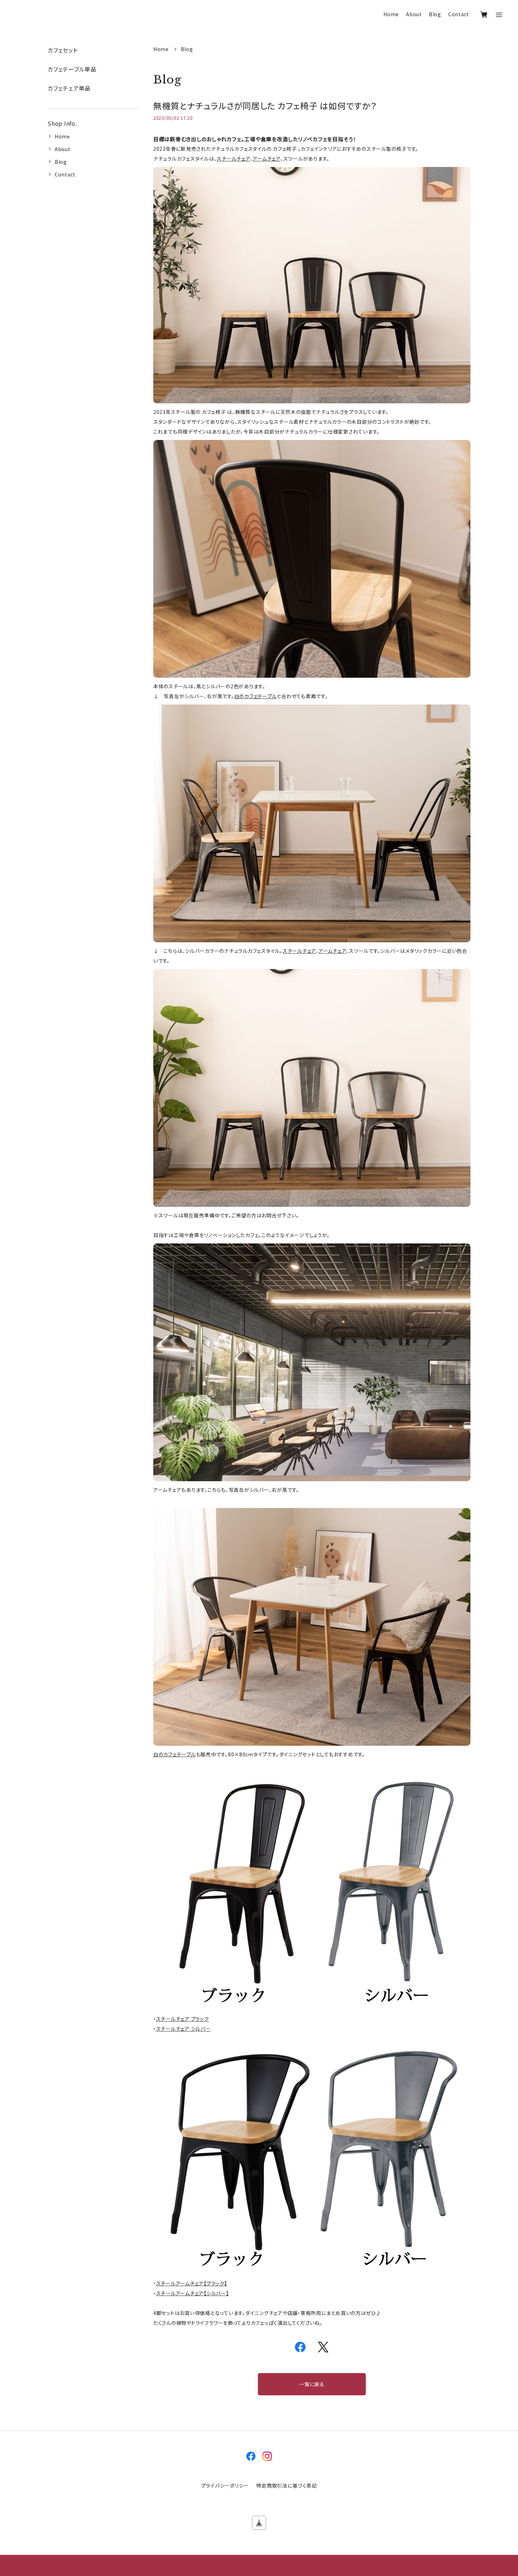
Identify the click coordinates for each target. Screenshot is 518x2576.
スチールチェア (233, 159)
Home (391, 14)
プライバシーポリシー (225, 2485)
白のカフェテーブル (256, 696)
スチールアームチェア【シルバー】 (193, 2293)
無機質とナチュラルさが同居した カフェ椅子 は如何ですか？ (265, 105)
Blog (435, 14)
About (414, 14)
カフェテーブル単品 (72, 69)
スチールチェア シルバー (183, 2029)
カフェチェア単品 (69, 88)
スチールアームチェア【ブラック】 (192, 2283)
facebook (251, 2456)
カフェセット (63, 50)
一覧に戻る (312, 2384)
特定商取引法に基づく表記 (286, 2485)
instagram (267, 2456)
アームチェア (267, 159)
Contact (459, 14)
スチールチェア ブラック (183, 2019)
